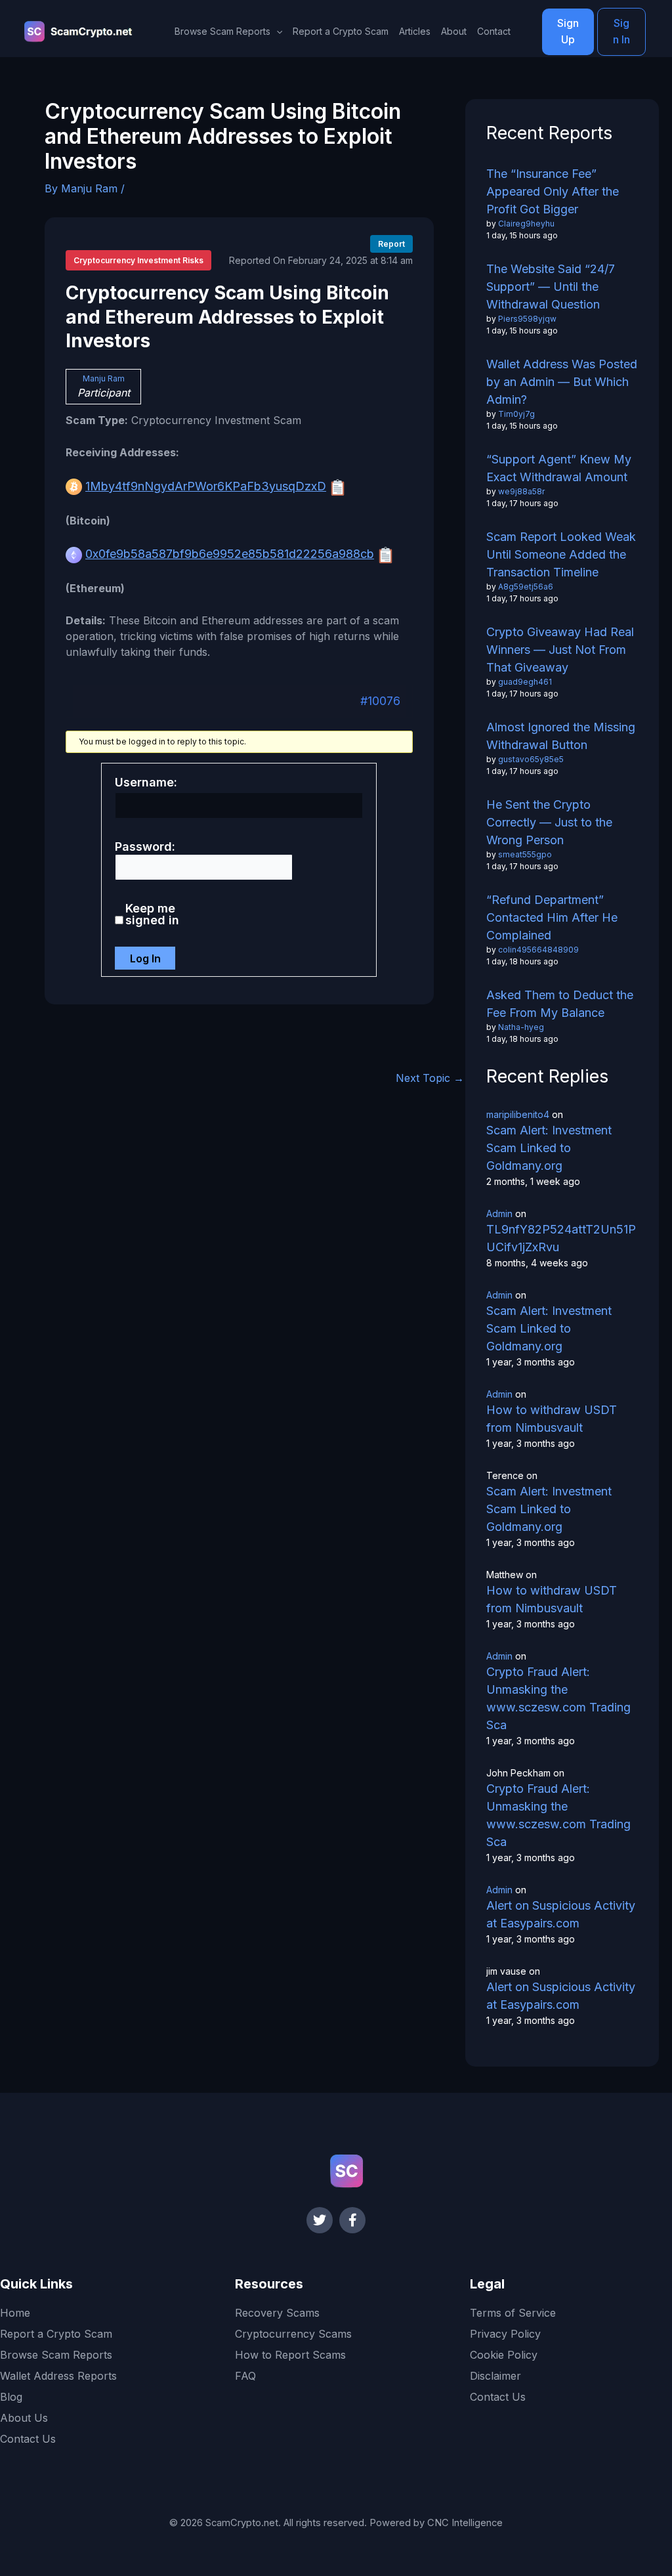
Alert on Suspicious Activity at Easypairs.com (561, 1914)
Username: (146, 783)
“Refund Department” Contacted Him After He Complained (552, 917)
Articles (415, 31)
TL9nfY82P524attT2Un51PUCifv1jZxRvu (561, 1238)
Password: (145, 847)
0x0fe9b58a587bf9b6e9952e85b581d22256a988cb (230, 554)
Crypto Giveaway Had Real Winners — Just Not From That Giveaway (560, 650)
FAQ (245, 2376)
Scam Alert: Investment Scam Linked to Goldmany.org (549, 1148)
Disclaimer (495, 2376)
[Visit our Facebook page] (352, 2220)
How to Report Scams (290, 2355)
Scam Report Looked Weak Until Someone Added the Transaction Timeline (561, 554)
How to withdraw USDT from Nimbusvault (552, 1419)
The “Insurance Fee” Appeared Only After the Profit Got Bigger (553, 191)
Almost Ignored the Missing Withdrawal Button (561, 736)
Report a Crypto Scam (341, 31)
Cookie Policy (504, 2355)
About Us (24, 2418)
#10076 (380, 701)
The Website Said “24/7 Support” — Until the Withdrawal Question (551, 287)
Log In (145, 958)
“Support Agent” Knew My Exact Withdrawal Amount (559, 468)
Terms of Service (513, 2313)
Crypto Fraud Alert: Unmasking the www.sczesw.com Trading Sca (558, 1698)
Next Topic (430, 1078)
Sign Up (568, 32)
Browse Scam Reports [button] (222, 31)
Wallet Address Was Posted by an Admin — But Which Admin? (562, 382)
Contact (494, 31)
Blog (11, 2397)
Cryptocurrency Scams (293, 2334)
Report (391, 244)
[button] (276, 32)
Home (15, 2313)
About (454, 31)
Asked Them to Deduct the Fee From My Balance (560, 1004)
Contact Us (28, 2439)
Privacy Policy (505, 2334)
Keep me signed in (152, 914)
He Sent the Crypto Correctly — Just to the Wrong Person (549, 822)
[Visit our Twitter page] (320, 2220)
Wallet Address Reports (58, 2376)
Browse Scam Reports (56, 2355)
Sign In (621, 32)
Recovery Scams (277, 2313)
